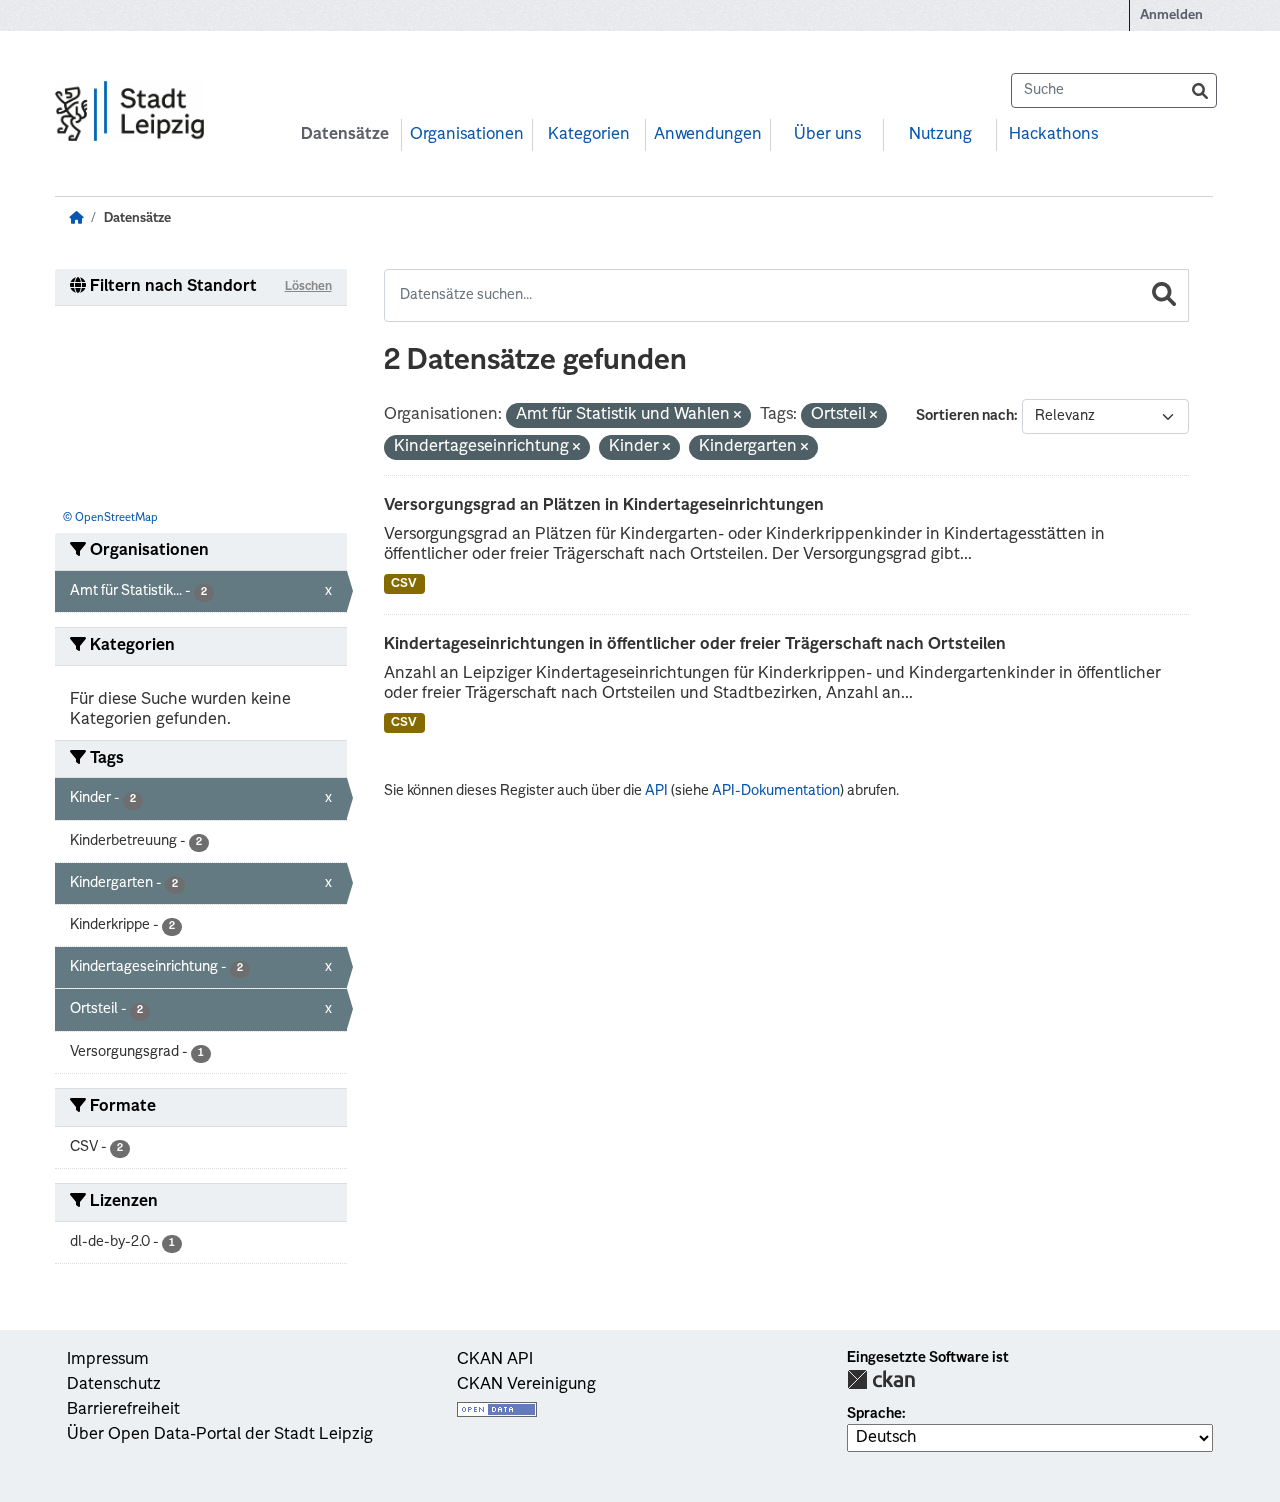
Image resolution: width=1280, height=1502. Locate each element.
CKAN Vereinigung (526, 1385)
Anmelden (1171, 15)
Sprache (874, 1414)
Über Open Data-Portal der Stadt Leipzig (220, 1435)
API (656, 791)
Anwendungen (708, 135)
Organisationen (467, 135)
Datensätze (345, 135)
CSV (404, 584)
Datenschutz (114, 1385)
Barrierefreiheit (123, 1410)
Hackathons (1053, 135)
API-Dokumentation (776, 791)
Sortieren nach (965, 416)
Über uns (827, 135)
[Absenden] (1200, 90)
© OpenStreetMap (110, 518)
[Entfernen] (737, 416)
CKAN (881, 1379)
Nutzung (940, 135)
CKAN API (495, 1360)
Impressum (108, 1360)
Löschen (308, 287)
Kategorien (589, 135)
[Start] (76, 218)
